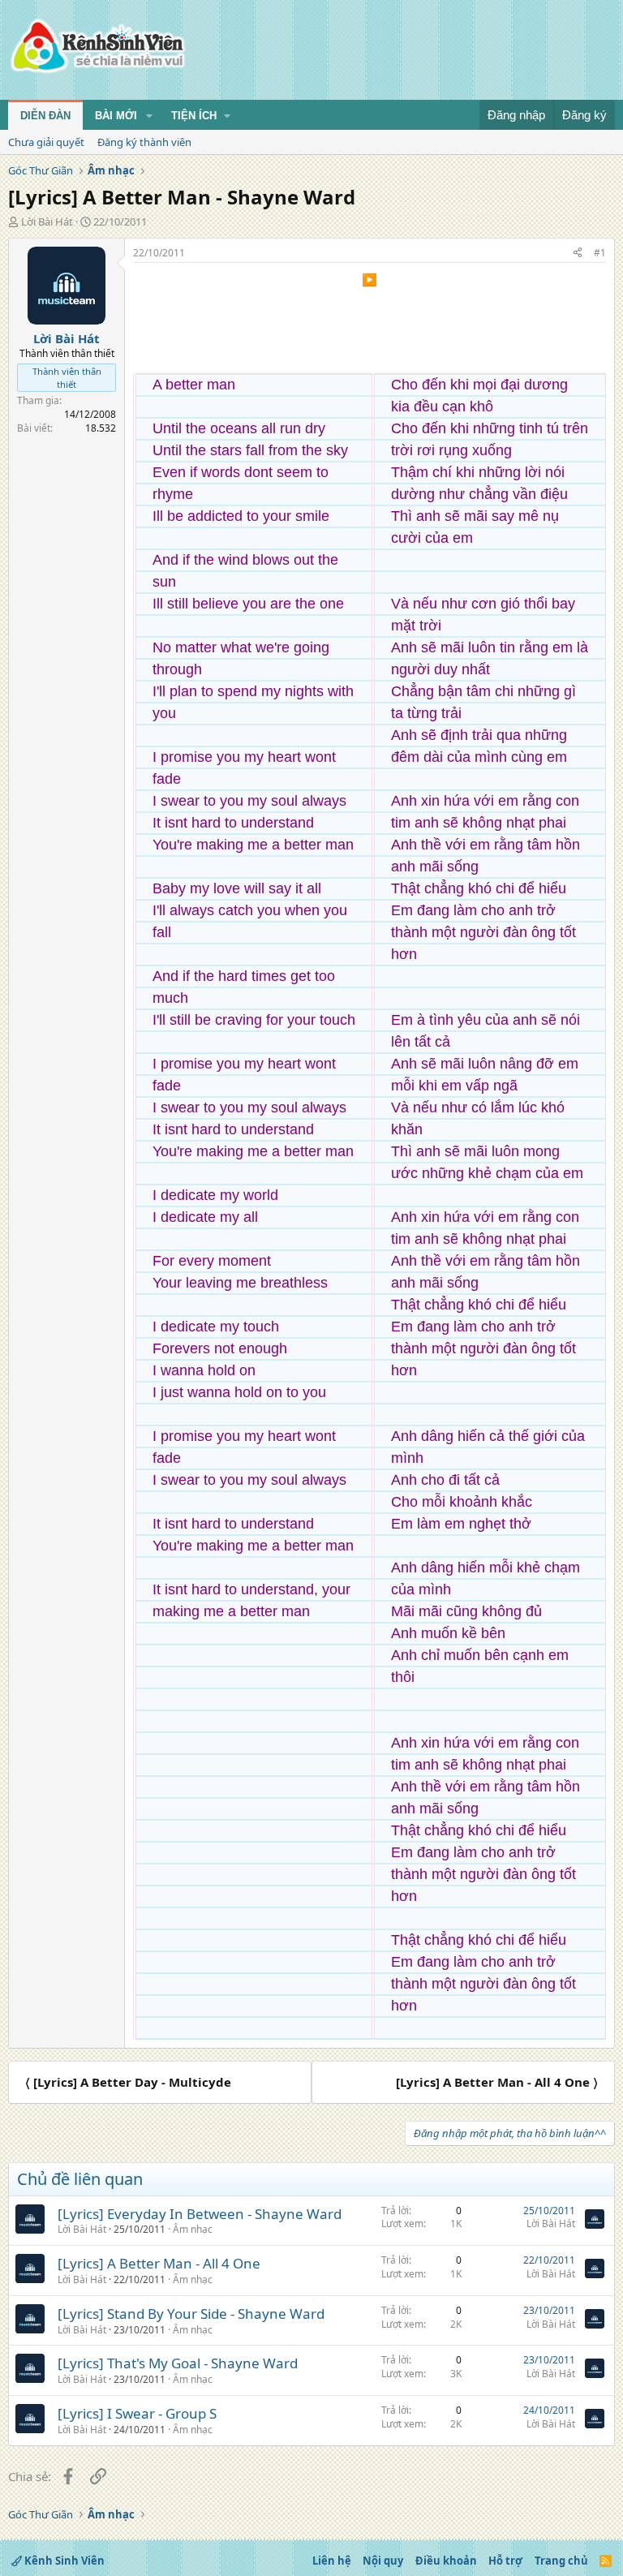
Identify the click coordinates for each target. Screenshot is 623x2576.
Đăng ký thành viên (144, 142)
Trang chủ (561, 2561)
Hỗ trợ (505, 2561)
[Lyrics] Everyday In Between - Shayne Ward (200, 2214)
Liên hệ (332, 2561)
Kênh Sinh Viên (63, 2561)
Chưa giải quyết (46, 142)
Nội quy (383, 2561)
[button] (149, 116)
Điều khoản (446, 2561)
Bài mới (116, 116)
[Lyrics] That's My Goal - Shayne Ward (178, 2363)
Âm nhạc (193, 2229)
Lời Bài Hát (47, 221)
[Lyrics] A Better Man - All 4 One (159, 2263)
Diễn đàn (45, 116)
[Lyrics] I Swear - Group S (137, 2413)
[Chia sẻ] (578, 254)
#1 (600, 253)
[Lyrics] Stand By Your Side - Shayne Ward (191, 2314)
